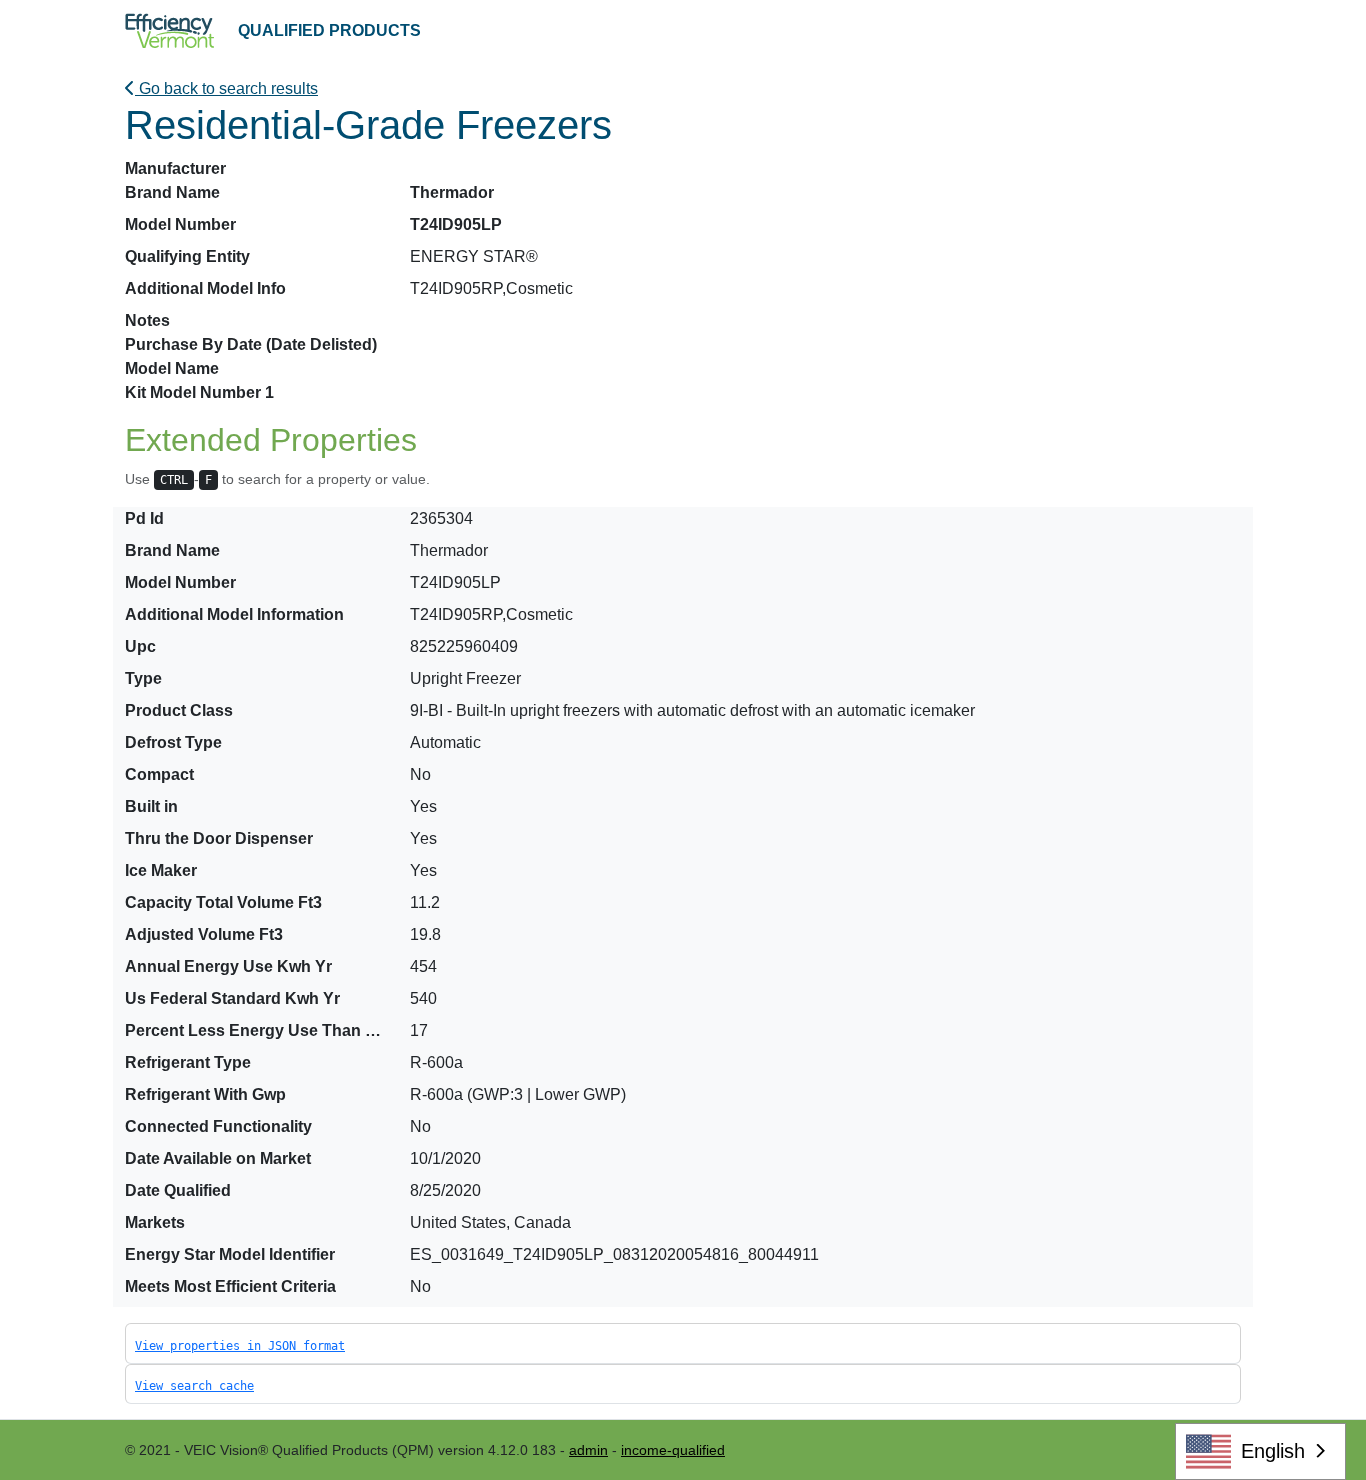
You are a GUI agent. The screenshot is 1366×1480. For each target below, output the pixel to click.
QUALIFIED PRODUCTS (329, 30)
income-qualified (673, 1450)
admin (588, 1450)
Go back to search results (226, 88)
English (1273, 1451)
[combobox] (1260, 1451)
